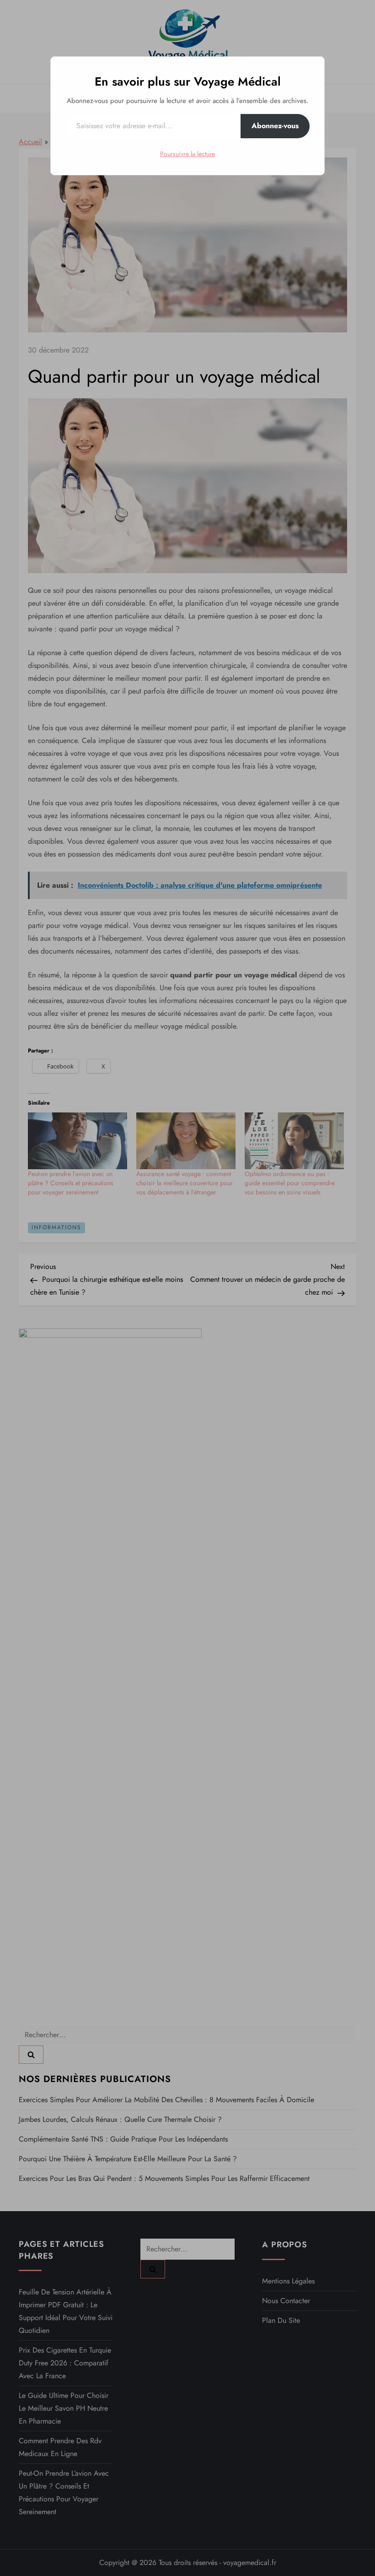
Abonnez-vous (275, 126)
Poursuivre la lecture (187, 154)
